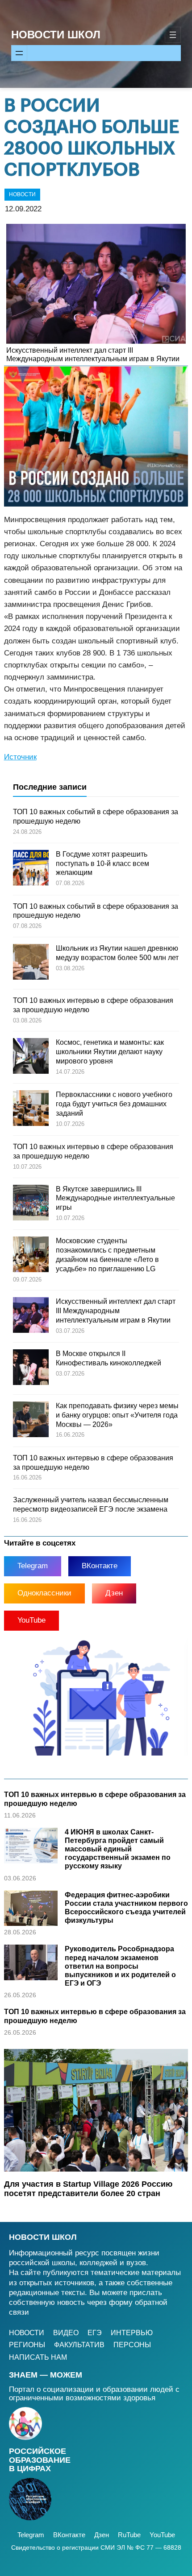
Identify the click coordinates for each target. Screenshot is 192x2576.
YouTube (31, 1620)
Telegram (33, 1566)
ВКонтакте (100, 1566)
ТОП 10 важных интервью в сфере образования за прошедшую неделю (95, 1799)
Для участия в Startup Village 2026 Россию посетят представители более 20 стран (88, 2189)
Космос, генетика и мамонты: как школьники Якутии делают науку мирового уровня (110, 1052)
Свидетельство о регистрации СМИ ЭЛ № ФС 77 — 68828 (96, 2547)
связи (19, 2312)
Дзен (114, 1593)
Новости (22, 194)
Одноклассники (44, 1593)
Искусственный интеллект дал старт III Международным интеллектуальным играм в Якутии (93, 354)
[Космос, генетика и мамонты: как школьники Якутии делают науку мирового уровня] (31, 1057)
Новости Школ (56, 35)
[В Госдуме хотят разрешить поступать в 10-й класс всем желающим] (31, 869)
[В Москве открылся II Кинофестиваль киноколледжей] (31, 1368)
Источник (20, 757)
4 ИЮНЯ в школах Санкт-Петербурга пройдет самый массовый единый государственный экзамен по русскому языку (118, 1849)
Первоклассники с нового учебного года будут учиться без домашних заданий (114, 1104)
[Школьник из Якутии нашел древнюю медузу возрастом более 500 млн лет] (31, 963)
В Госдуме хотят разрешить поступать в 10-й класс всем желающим (102, 863)
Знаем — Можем (46, 2375)
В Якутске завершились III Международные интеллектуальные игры (115, 1198)
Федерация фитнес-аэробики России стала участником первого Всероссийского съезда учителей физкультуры (126, 1908)
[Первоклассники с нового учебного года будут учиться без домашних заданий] (31, 1109)
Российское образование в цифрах (40, 2460)
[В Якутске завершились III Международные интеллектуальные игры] (31, 1204)
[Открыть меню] (173, 35)
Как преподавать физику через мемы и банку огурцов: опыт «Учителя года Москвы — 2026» (117, 1415)
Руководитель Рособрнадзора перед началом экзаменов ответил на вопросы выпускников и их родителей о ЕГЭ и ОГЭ (120, 1966)
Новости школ (43, 2237)
